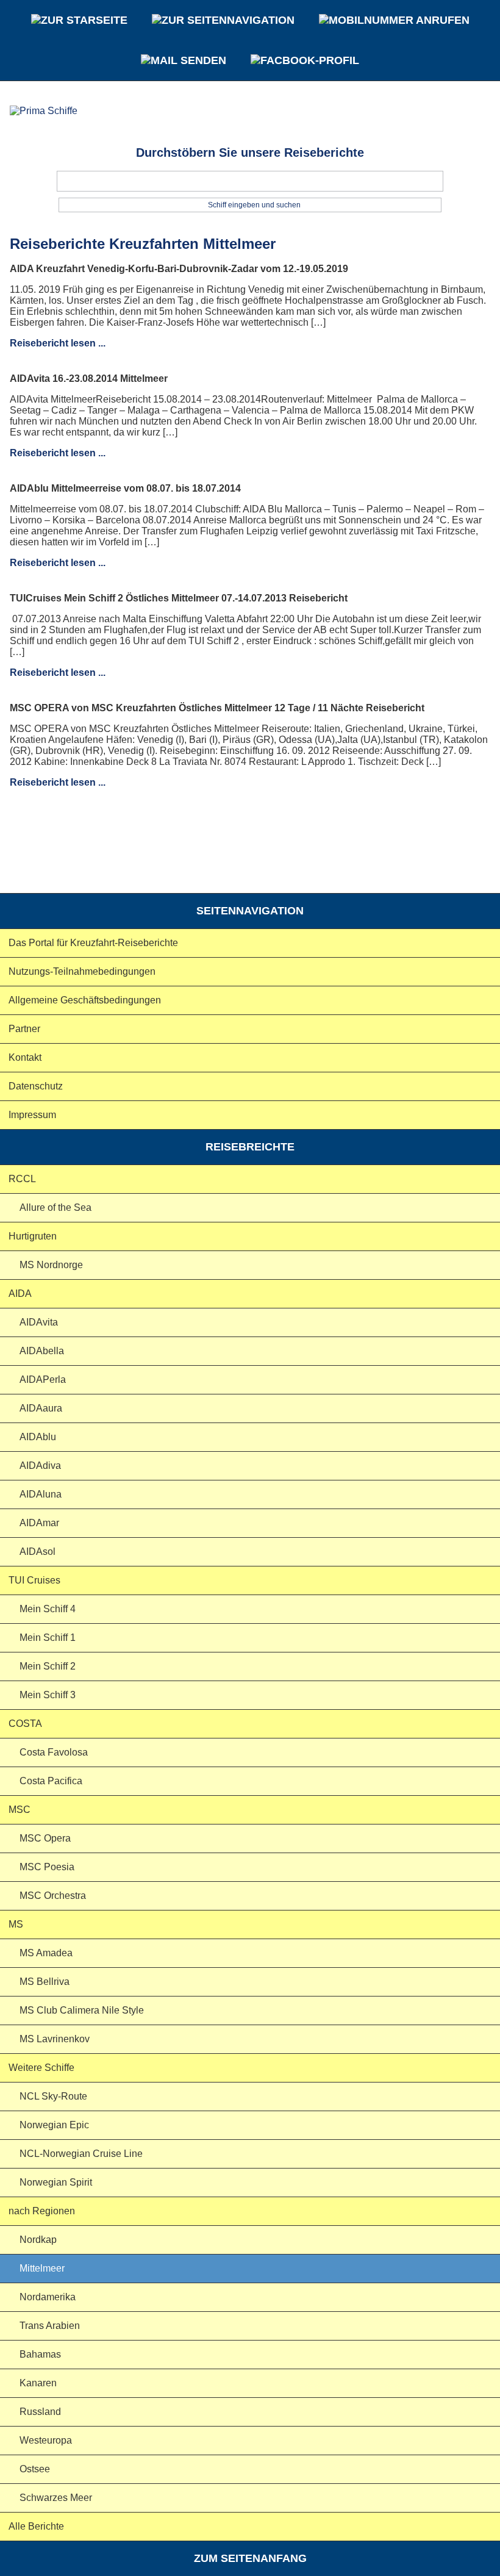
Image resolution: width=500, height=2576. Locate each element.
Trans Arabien (50, 2326)
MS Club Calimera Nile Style (82, 2010)
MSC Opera (45, 1838)
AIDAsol (37, 1552)
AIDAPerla (43, 1379)
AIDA (20, 1293)
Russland (40, 2412)
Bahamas (40, 2354)
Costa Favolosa (54, 1752)
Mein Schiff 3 (48, 1695)
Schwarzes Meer (56, 2498)
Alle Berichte (36, 2526)
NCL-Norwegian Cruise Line (81, 2154)
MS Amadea (46, 1953)
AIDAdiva (40, 1466)
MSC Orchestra (53, 1896)
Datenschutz (36, 1086)
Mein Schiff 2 (48, 1666)
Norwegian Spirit (56, 2182)
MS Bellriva (45, 1982)
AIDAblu (38, 1437)
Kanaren (38, 2383)
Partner (24, 1029)
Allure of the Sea (55, 1207)
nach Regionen (42, 2211)
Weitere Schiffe (41, 2068)
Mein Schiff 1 (48, 1638)
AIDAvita (39, 1322)
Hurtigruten (33, 1236)
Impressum (32, 1115)
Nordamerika (48, 2297)
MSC (20, 1810)
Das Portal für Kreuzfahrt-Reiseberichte (93, 943)
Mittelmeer (42, 2268)
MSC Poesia (47, 1867)
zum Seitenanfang (250, 2558)
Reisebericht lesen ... (58, 343)
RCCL (22, 1179)
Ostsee (35, 2469)
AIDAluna (41, 1494)
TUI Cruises (34, 1580)
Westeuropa (46, 2440)
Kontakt (25, 1057)
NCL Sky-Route (53, 2096)
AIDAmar (39, 1523)
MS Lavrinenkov (55, 2039)
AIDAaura (41, 1408)
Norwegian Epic (54, 2125)
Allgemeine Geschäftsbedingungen (85, 1000)
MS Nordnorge (51, 1265)
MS (16, 1924)
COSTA (25, 1724)
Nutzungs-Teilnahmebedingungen (82, 971)
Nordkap (38, 2240)
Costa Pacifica (51, 1781)
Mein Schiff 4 (48, 1609)
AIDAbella (42, 1351)
